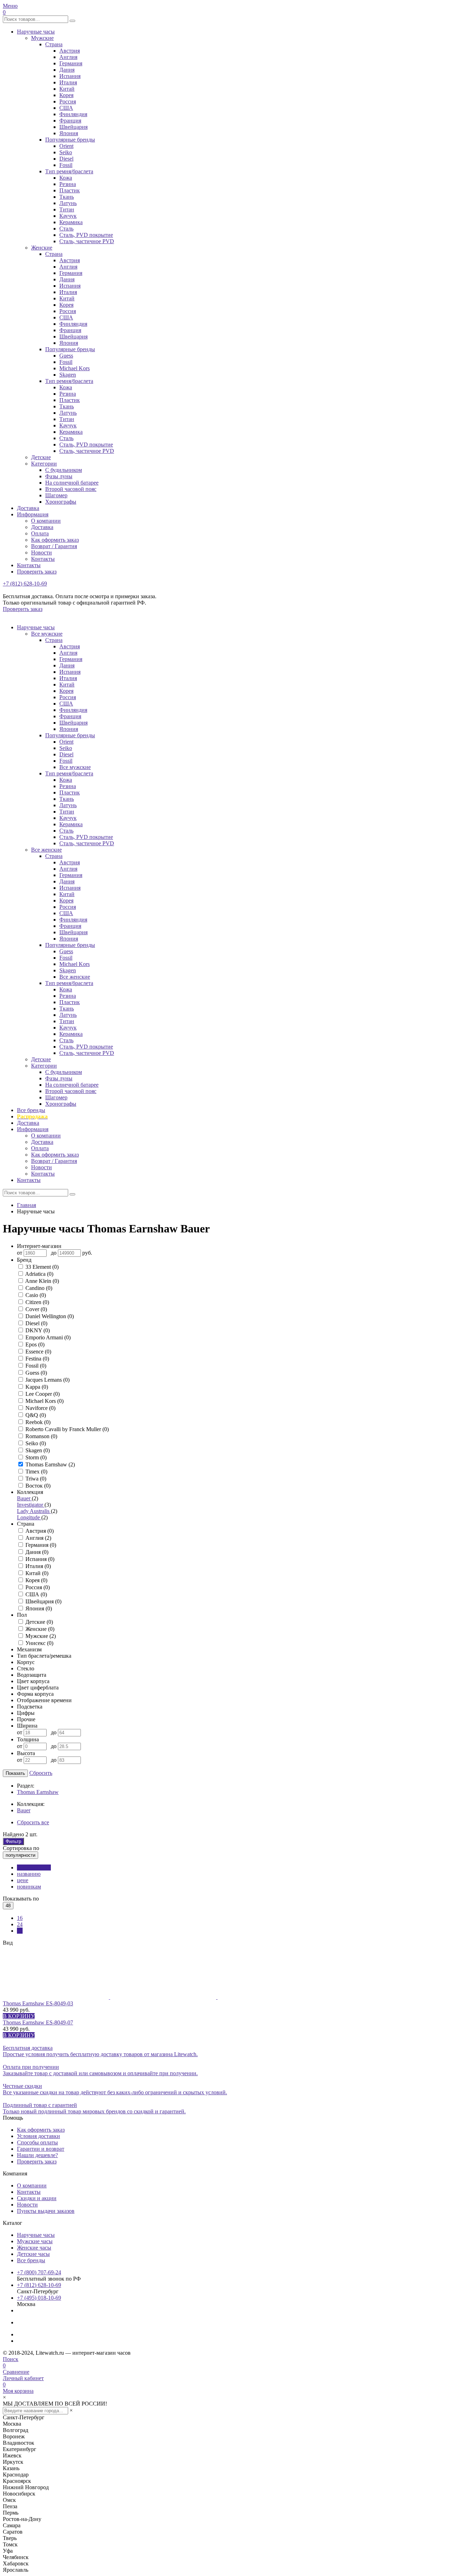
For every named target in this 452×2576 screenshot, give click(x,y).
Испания (70, 76)
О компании (46, 521)
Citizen (37, 1302)
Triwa (36, 1479)
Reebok (38, 1422)
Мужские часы (35, 2241)
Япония (69, 133)
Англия (68, 57)
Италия (68, 82)
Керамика (71, 222)
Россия (68, 101)
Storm (36, 1457)
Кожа (66, 178)
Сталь (66, 229)
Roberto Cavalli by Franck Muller (67, 1429)
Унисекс (39, 1643)
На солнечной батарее (72, 483)
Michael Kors (75, 368)
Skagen (68, 375)
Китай (67, 89)
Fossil (66, 165)
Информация (33, 514)
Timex (36, 1472)
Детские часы (33, 2254)
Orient (66, 146)
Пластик (70, 190)
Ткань (67, 197)
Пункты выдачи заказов (46, 2211)
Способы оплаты (37, 2142)
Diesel (66, 159)
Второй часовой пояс (71, 489)
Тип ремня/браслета (69, 171)
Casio (36, 1295)
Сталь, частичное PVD (87, 241)
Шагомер (56, 495)
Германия (71, 63)
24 (20, 1924)
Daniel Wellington (50, 1316)
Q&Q (36, 1415)
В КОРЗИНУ (19, 2016)
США (66, 108)
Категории (44, 464)
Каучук (68, 216)
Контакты (43, 559)
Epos (35, 1344)
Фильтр (13, 1841)
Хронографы (61, 502)
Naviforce (40, 1408)
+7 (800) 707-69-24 (39, 2272)
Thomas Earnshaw (50, 1464)
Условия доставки (38, 2136)
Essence (38, 1352)
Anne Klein (42, 1281)
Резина (68, 184)
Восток (38, 1486)
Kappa (37, 1387)
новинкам (29, 1887)
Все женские (46, 850)
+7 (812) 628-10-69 (25, 584)
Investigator (31, 1505)
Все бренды (31, 1110)
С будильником (64, 470)
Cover (36, 1309)
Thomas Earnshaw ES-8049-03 (38, 2003)
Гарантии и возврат (41, 2149)
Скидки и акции (37, 2198)
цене (23, 1880)
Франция (70, 121)
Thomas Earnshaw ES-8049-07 (38, 2022)
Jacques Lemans (47, 1380)
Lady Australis (34, 1511)
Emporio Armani (48, 1337)
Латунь (68, 203)
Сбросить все (33, 1822)
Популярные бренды (70, 140)
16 (20, 1918)
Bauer (24, 1498)
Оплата (40, 533)
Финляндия (73, 114)
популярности (34, 1868)
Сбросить (41, 1773)
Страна (54, 44)
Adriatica (39, 1274)
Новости (41, 553)
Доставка (28, 508)
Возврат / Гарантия (54, 546)
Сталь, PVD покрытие (86, 235)
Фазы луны (59, 476)
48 (20, 1931)
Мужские (42, 38)
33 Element (42, 1267)
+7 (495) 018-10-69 (39, 2298)
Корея (66, 95)
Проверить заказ (37, 572)
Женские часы (34, 2248)
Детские (41, 457)
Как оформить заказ (55, 540)
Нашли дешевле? (37, 2155)
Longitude (29, 1517)
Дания (67, 70)
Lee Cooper (43, 1394)
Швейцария (73, 127)
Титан (67, 209)
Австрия (70, 51)
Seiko (66, 152)
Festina (37, 1359)
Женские (42, 248)
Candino (39, 1288)
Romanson (41, 1436)
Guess (66, 356)
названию (29, 1874)
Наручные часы (36, 32)
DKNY (38, 1330)
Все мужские (47, 634)
